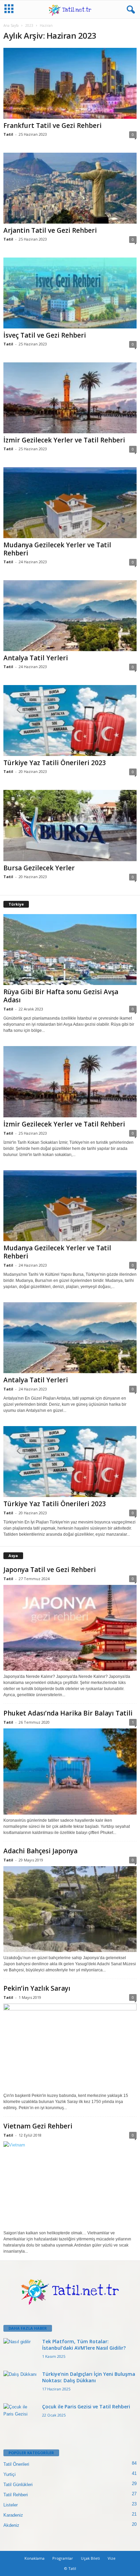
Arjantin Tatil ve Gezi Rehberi (50, 230)
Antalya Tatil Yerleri (36, 658)
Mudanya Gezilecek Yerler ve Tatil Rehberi (57, 549)
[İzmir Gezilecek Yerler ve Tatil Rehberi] (70, 398)
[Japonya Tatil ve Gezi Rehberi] (70, 1628)
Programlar (63, 2558)
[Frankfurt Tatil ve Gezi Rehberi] (70, 83)
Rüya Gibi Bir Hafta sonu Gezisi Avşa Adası (61, 996)
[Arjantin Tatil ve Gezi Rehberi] (70, 188)
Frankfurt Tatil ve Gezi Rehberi (52, 126)
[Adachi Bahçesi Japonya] (70, 1909)
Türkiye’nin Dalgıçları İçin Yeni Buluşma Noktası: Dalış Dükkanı (89, 2377)
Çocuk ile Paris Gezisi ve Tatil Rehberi (86, 2407)
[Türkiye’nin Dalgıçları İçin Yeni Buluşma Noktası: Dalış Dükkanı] (20, 2383)
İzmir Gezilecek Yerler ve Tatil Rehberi (64, 440)
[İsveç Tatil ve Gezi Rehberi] (70, 293)
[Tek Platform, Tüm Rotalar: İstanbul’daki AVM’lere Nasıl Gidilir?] (20, 2351)
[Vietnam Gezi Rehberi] (70, 2184)
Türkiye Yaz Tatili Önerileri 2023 (55, 763)
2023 (29, 25)
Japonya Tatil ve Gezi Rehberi (50, 1570)
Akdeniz (11, 2525)
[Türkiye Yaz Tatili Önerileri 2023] (70, 721)
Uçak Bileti (90, 2558)
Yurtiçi (10, 2474)
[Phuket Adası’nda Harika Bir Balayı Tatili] (70, 1771)
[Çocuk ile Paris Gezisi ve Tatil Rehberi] (20, 2416)
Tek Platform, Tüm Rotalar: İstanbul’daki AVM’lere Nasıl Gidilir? (84, 2345)
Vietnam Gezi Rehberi (38, 2126)
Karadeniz (13, 2515)
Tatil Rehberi (16, 2495)
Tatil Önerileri (16, 2464)
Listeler (11, 2505)
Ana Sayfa (11, 25)
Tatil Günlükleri (18, 2485)
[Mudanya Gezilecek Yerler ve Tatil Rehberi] (70, 503)
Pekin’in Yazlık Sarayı (37, 1988)
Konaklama (34, 2558)
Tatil (8, 134)
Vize (112, 2558)
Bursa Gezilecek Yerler (39, 868)
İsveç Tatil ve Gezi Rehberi (45, 335)
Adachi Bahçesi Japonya (40, 1851)
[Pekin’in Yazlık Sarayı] (70, 2047)
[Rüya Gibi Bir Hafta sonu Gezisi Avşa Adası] (70, 950)
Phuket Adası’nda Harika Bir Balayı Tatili (68, 1713)
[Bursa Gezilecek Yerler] (70, 825)
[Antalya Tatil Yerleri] (70, 616)
